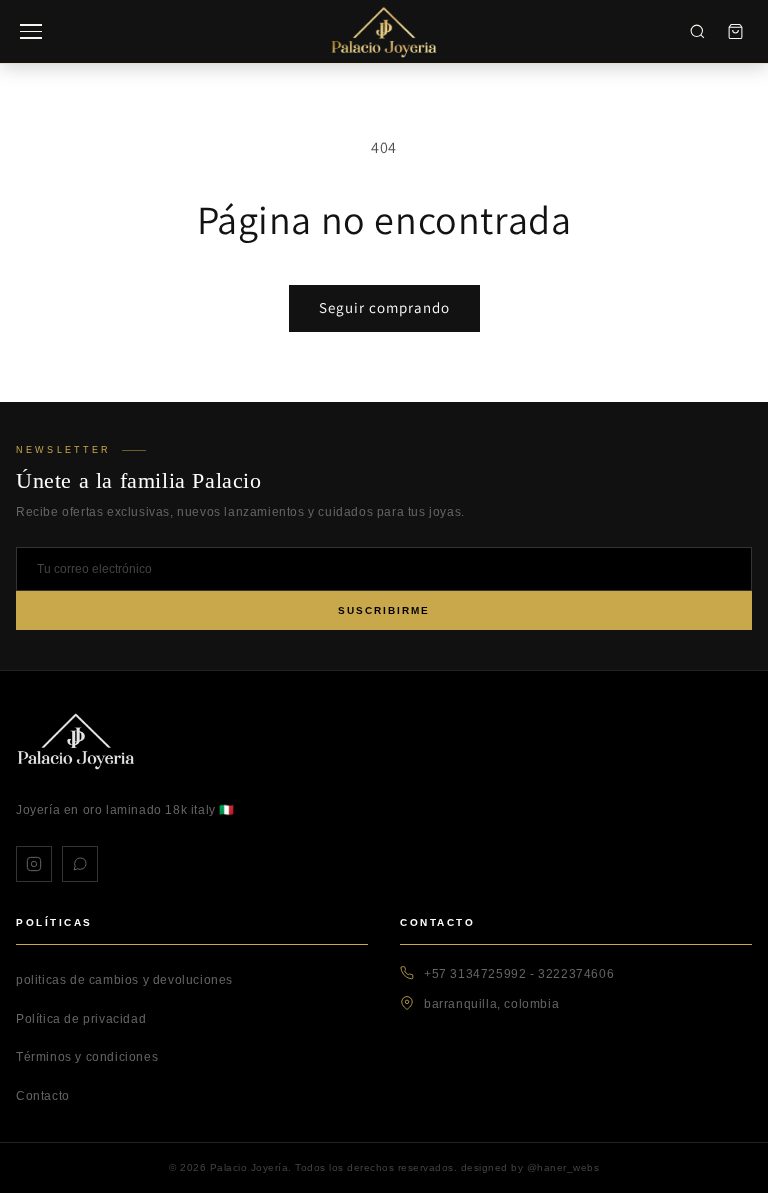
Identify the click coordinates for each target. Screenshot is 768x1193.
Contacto (43, 1096)
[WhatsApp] (80, 864)
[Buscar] (697, 32)
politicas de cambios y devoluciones (124, 980)
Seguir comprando (384, 307)
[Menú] (31, 31)
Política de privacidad (81, 1019)
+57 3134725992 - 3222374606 (519, 974)
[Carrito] (735, 32)
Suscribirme (384, 610)
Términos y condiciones (87, 1057)
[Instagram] (34, 864)
